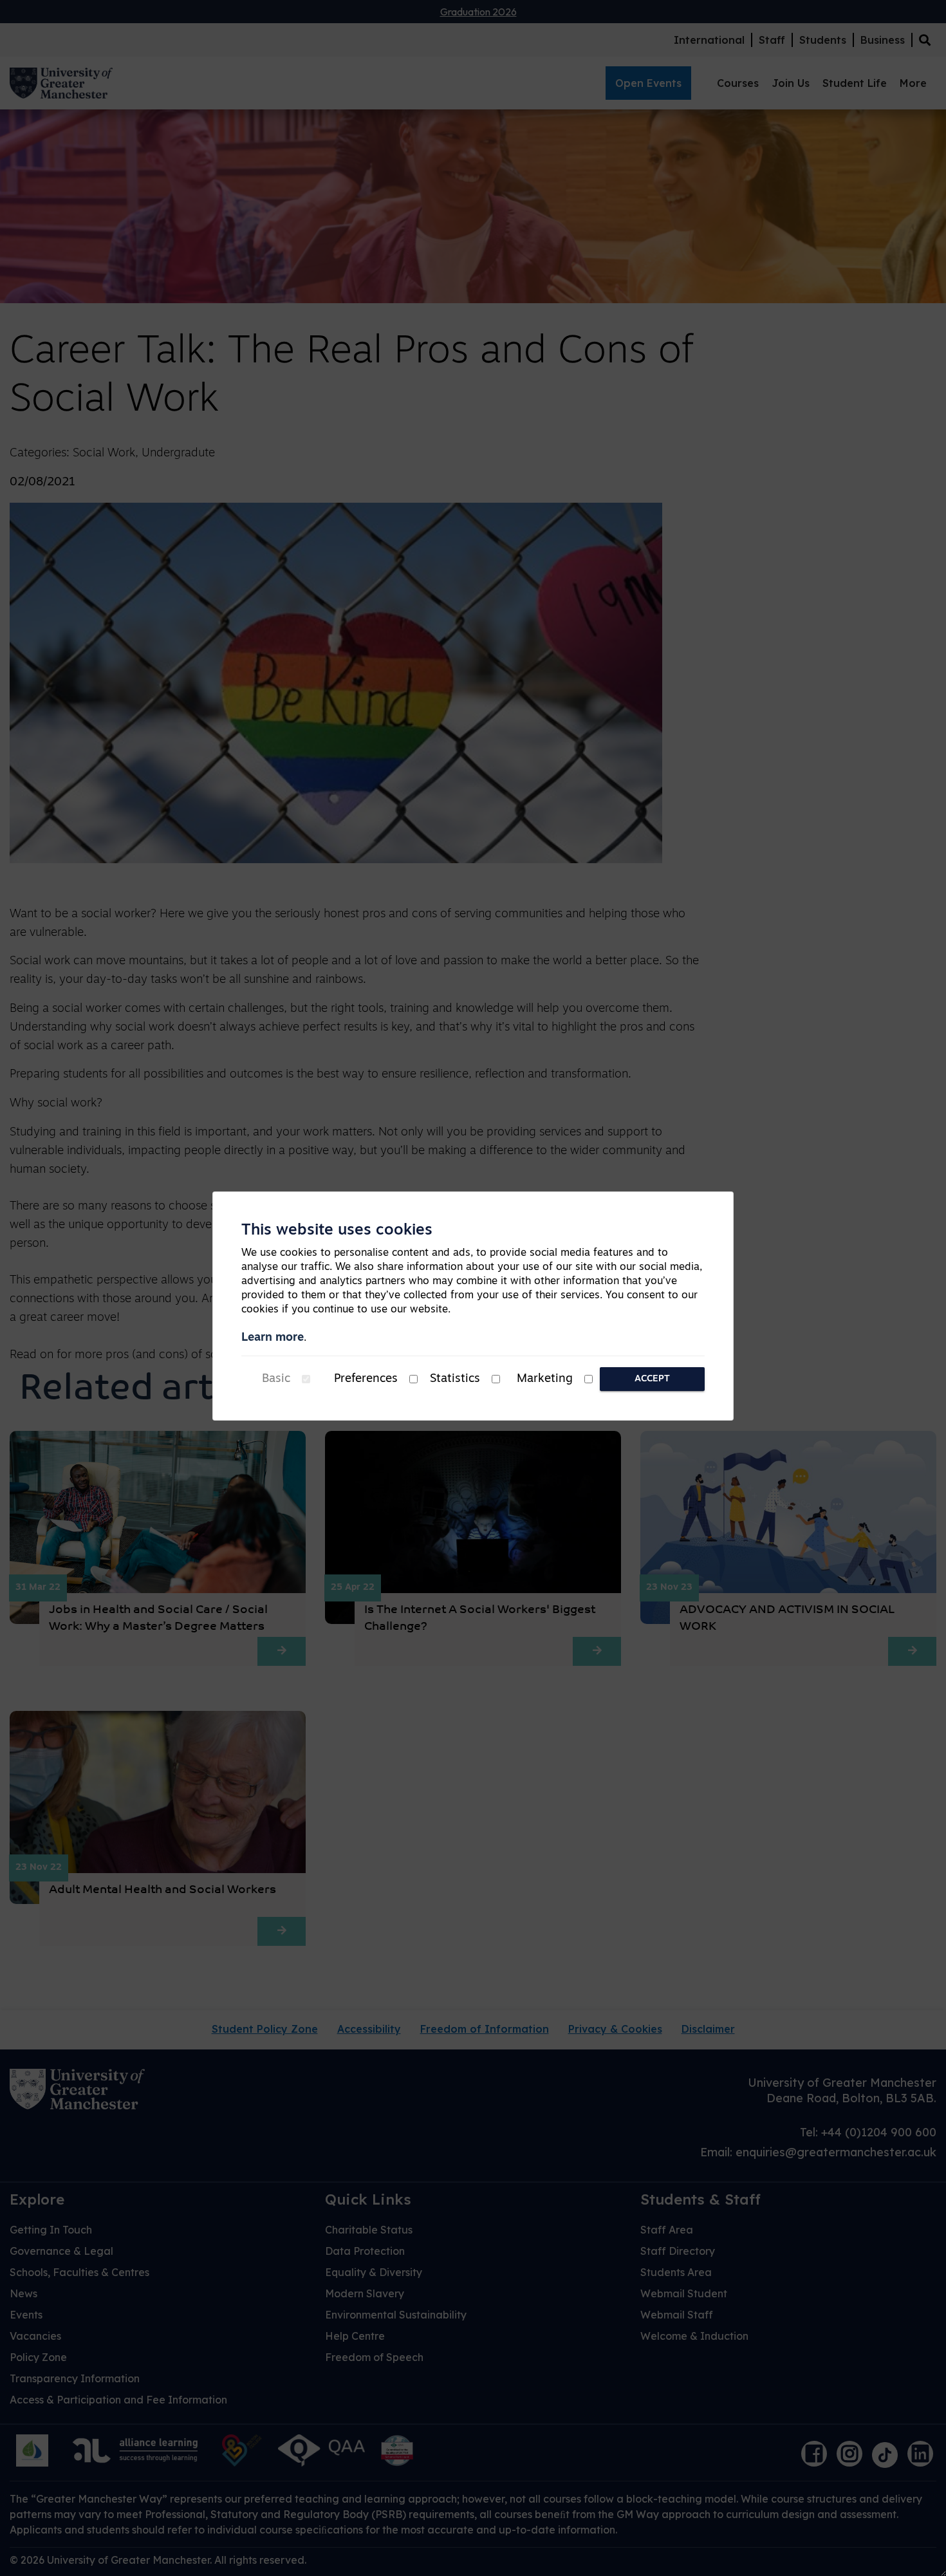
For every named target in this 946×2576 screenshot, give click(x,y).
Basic (276, 1379)
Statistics (455, 1379)
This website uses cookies (337, 1231)
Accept (652, 1379)
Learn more (273, 1338)
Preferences (366, 1379)
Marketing (545, 1379)
